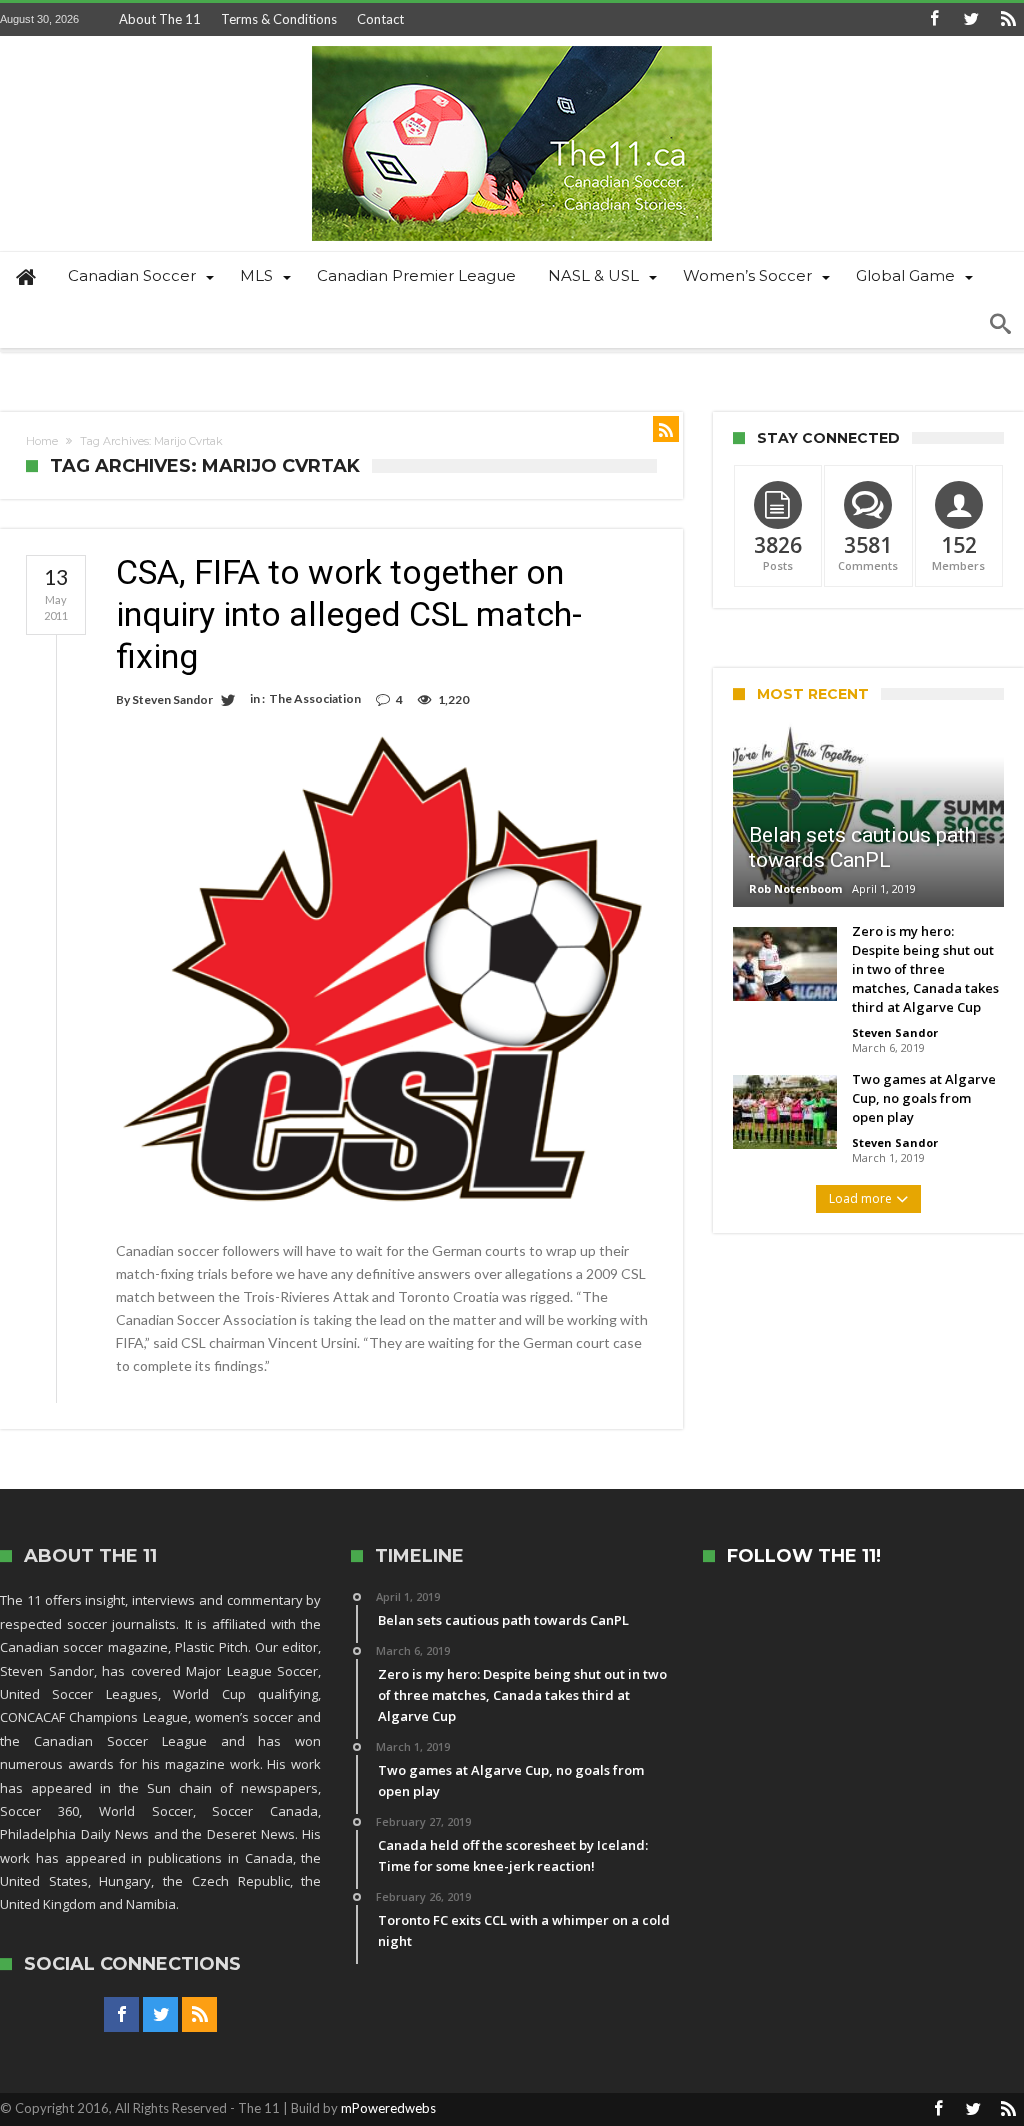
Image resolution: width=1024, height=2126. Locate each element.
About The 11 (160, 19)
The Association (315, 698)
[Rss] (1008, 19)
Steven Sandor (172, 699)
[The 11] (512, 45)
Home (42, 441)
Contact (380, 19)
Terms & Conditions (279, 19)
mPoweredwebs (388, 2108)
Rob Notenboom (795, 888)
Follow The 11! (804, 1556)
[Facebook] (934, 19)
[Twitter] (971, 19)
